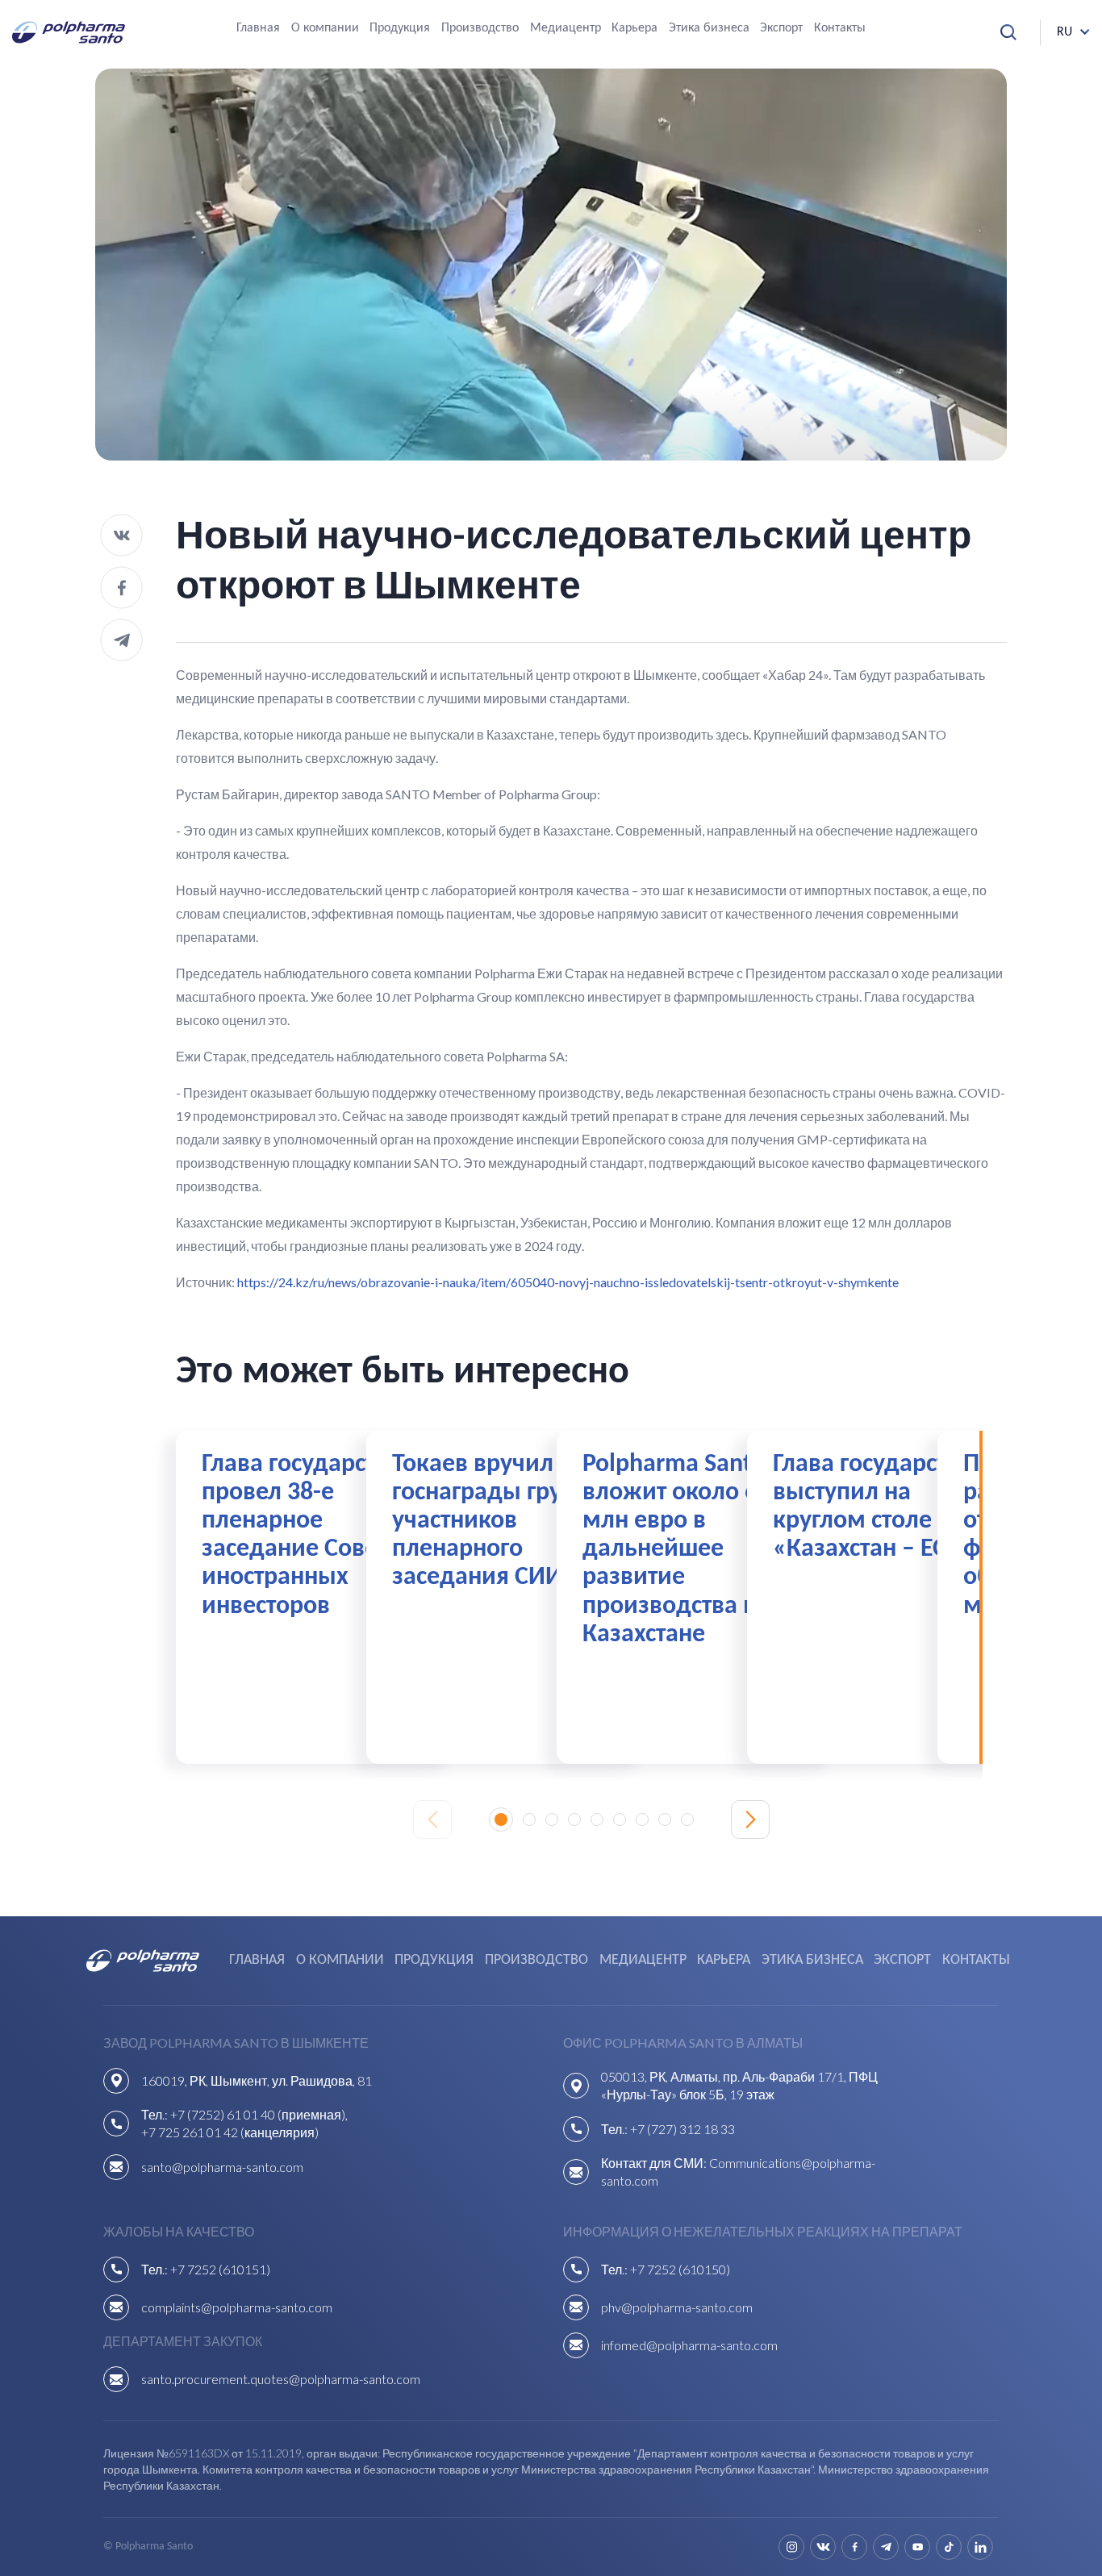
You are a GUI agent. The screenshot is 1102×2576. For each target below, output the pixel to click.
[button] (501, 1819)
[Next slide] (750, 1819)
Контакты (840, 28)
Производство (480, 28)
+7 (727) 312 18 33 (682, 2129)
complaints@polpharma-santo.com (237, 2307)
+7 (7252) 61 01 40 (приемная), (259, 2114)
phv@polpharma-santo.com (677, 2307)
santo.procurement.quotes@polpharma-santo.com (281, 2379)
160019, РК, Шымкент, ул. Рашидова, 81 (257, 2080)
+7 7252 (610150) (680, 2269)
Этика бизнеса (709, 28)
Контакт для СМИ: (655, 2163)
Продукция (400, 28)
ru (1064, 32)
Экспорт (781, 28)
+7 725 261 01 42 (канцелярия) (230, 2132)
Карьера (634, 28)
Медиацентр (566, 28)
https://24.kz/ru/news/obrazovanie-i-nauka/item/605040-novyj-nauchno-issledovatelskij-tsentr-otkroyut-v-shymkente (568, 1282)
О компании (325, 28)
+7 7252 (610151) (220, 2269)
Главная (258, 28)
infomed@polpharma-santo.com (689, 2345)
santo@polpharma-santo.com (222, 2167)
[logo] (69, 32)
